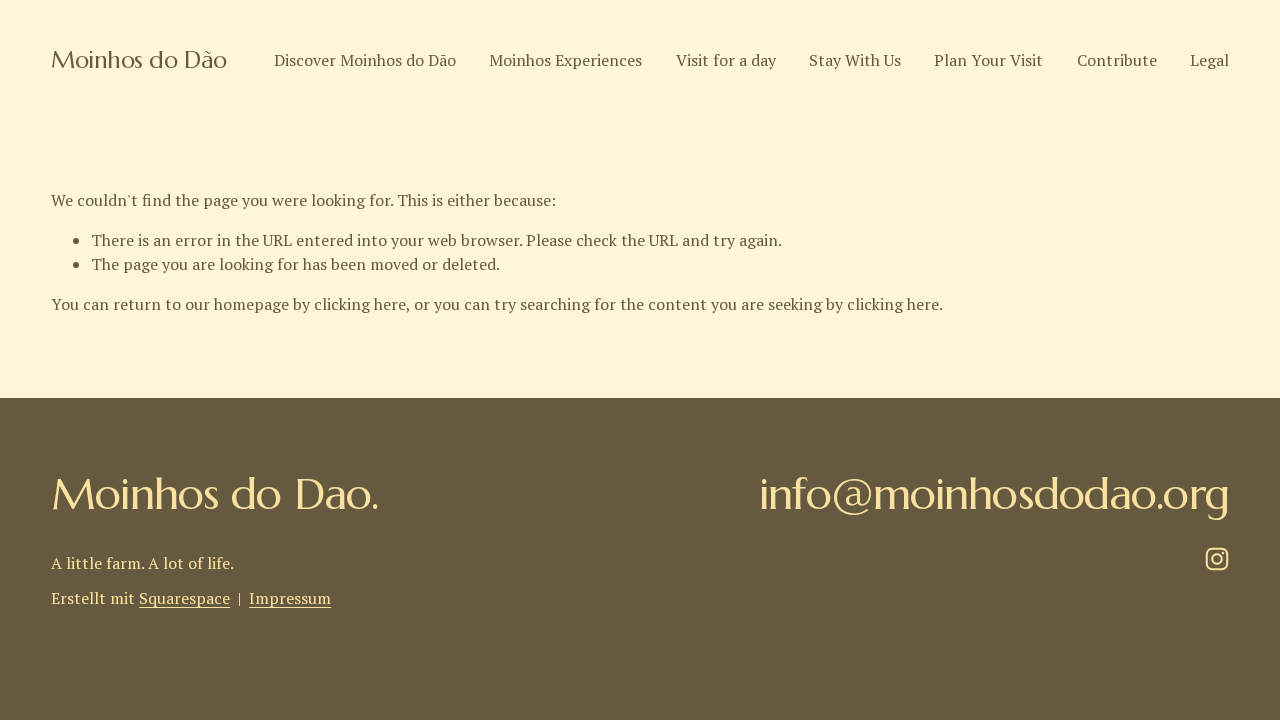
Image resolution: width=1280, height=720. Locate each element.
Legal (1209, 60)
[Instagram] (1217, 559)
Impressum (290, 598)
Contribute (1117, 60)
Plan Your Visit (988, 60)
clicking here (360, 304)
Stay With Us (855, 60)
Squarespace (184, 598)
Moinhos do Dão (138, 60)
